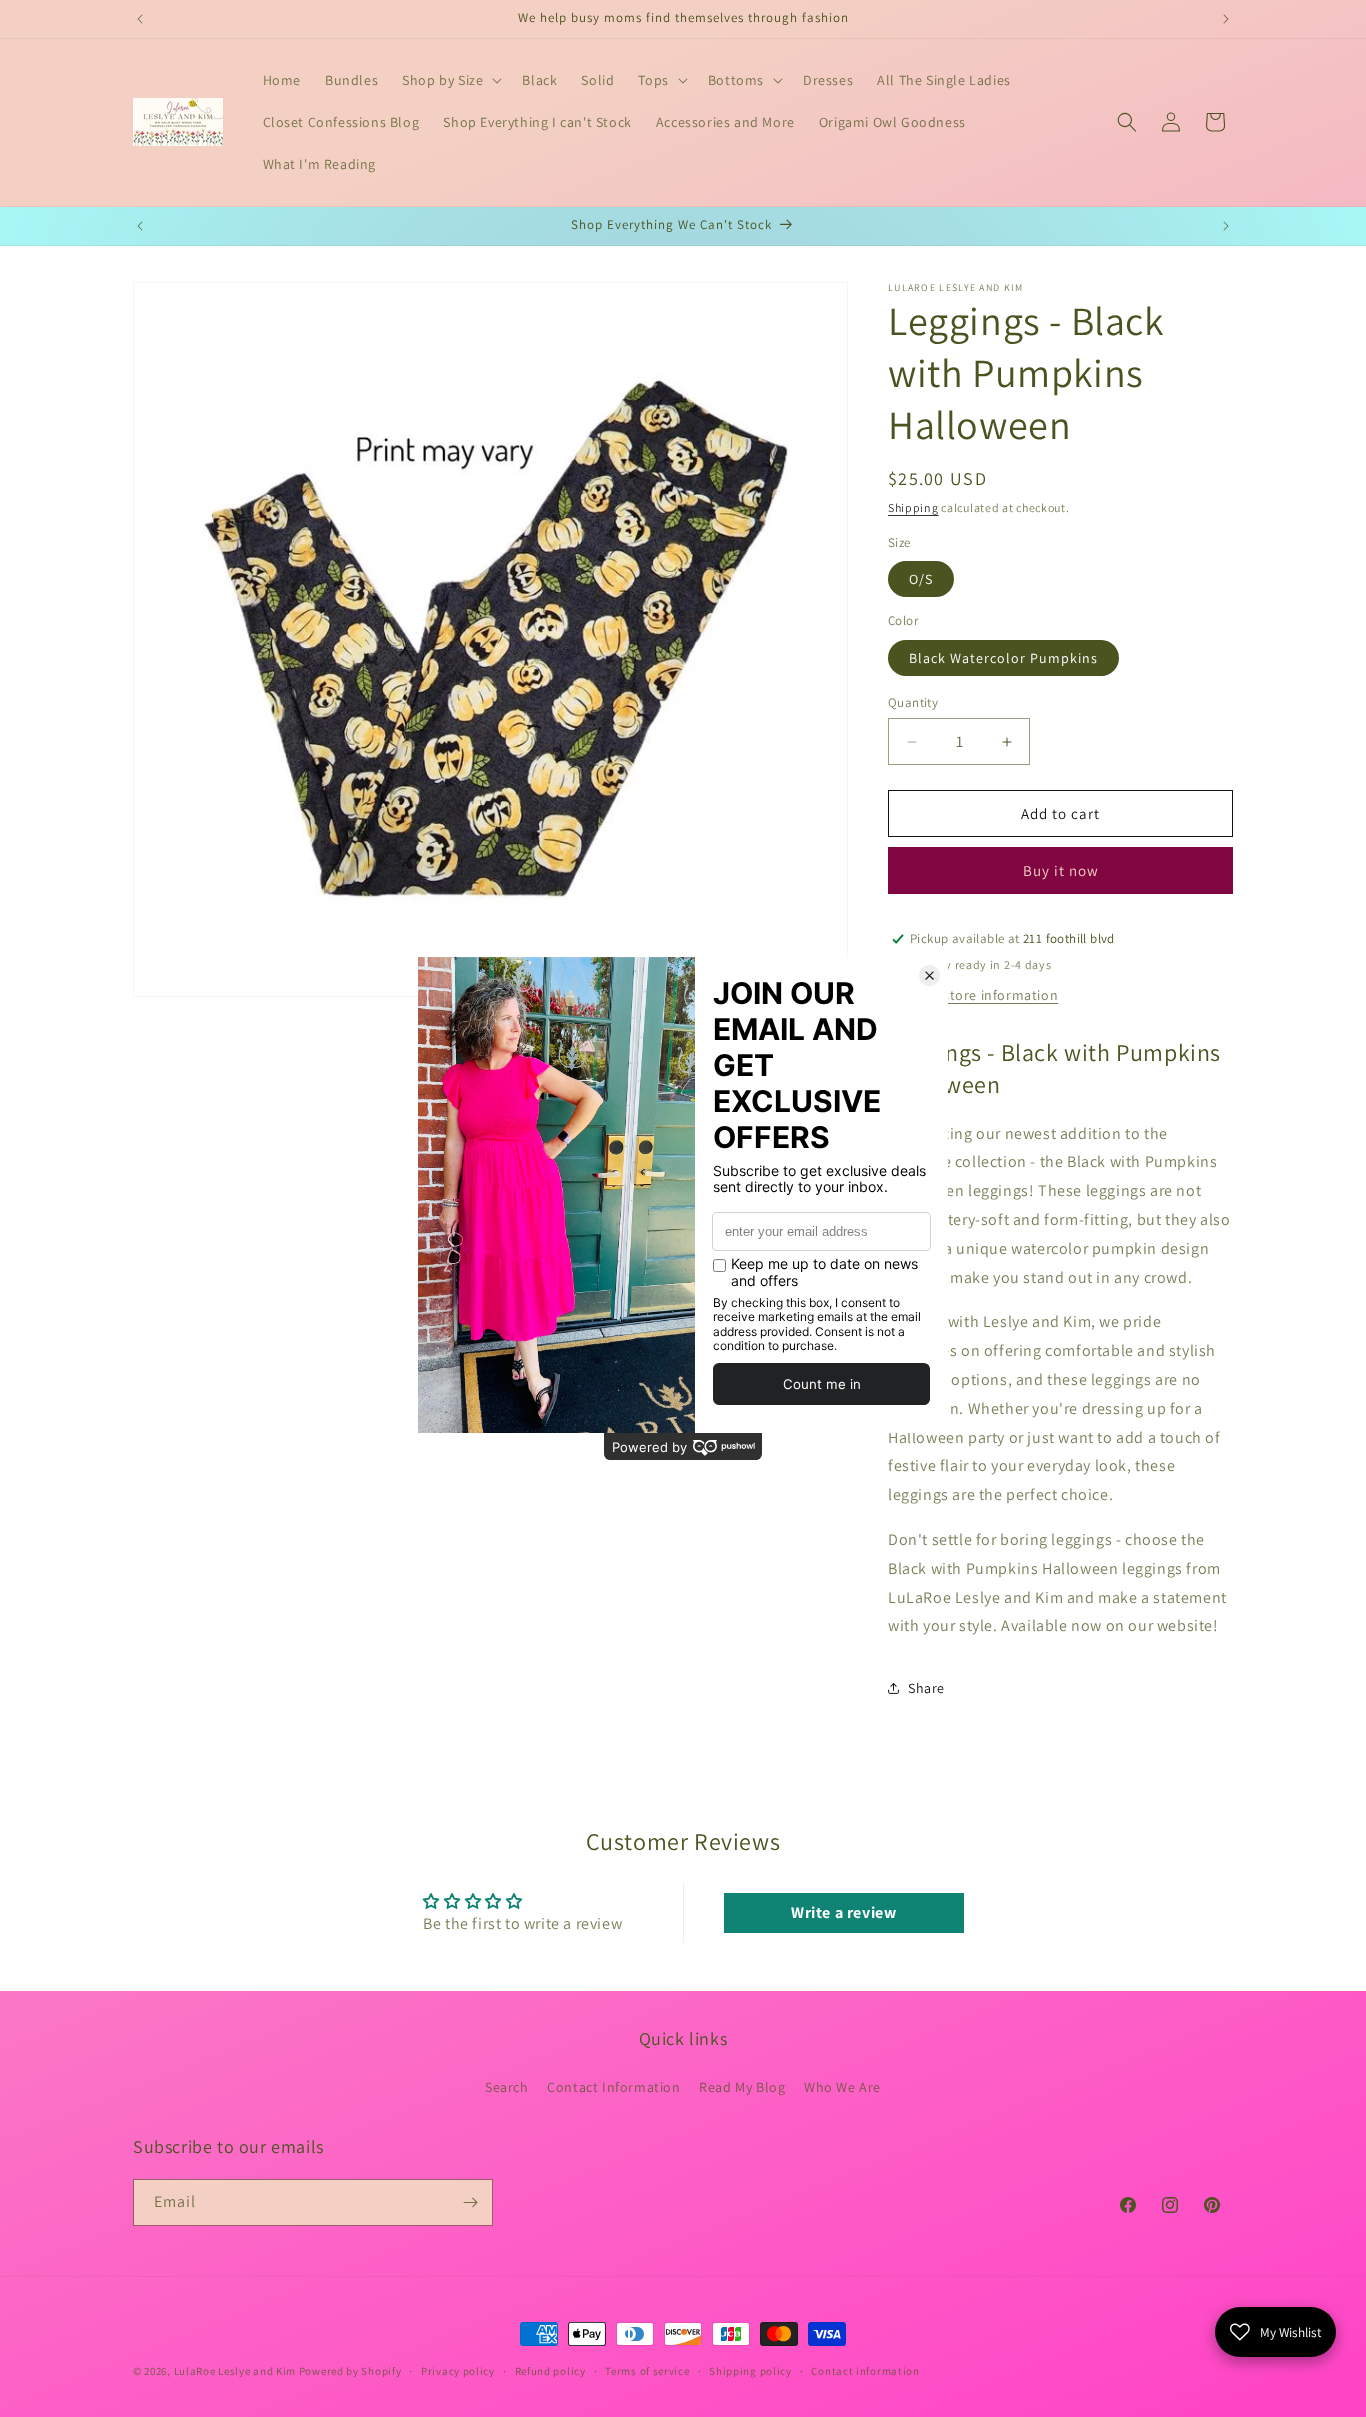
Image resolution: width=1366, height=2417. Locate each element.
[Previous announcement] (140, 19)
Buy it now (1061, 870)
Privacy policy (458, 2371)
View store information (984, 995)
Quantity (913, 702)
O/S (921, 579)
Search (507, 2087)
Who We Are (842, 2087)
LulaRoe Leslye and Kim (235, 2371)
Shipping (913, 507)
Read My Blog (742, 2087)
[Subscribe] (470, 2202)
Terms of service (647, 2371)
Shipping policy (750, 2371)
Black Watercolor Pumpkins (1003, 658)
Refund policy (550, 2371)
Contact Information (613, 2087)
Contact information (865, 2371)
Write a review (843, 1912)
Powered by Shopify (350, 2371)
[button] (450, 80)
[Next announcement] (1226, 19)
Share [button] (926, 1688)
